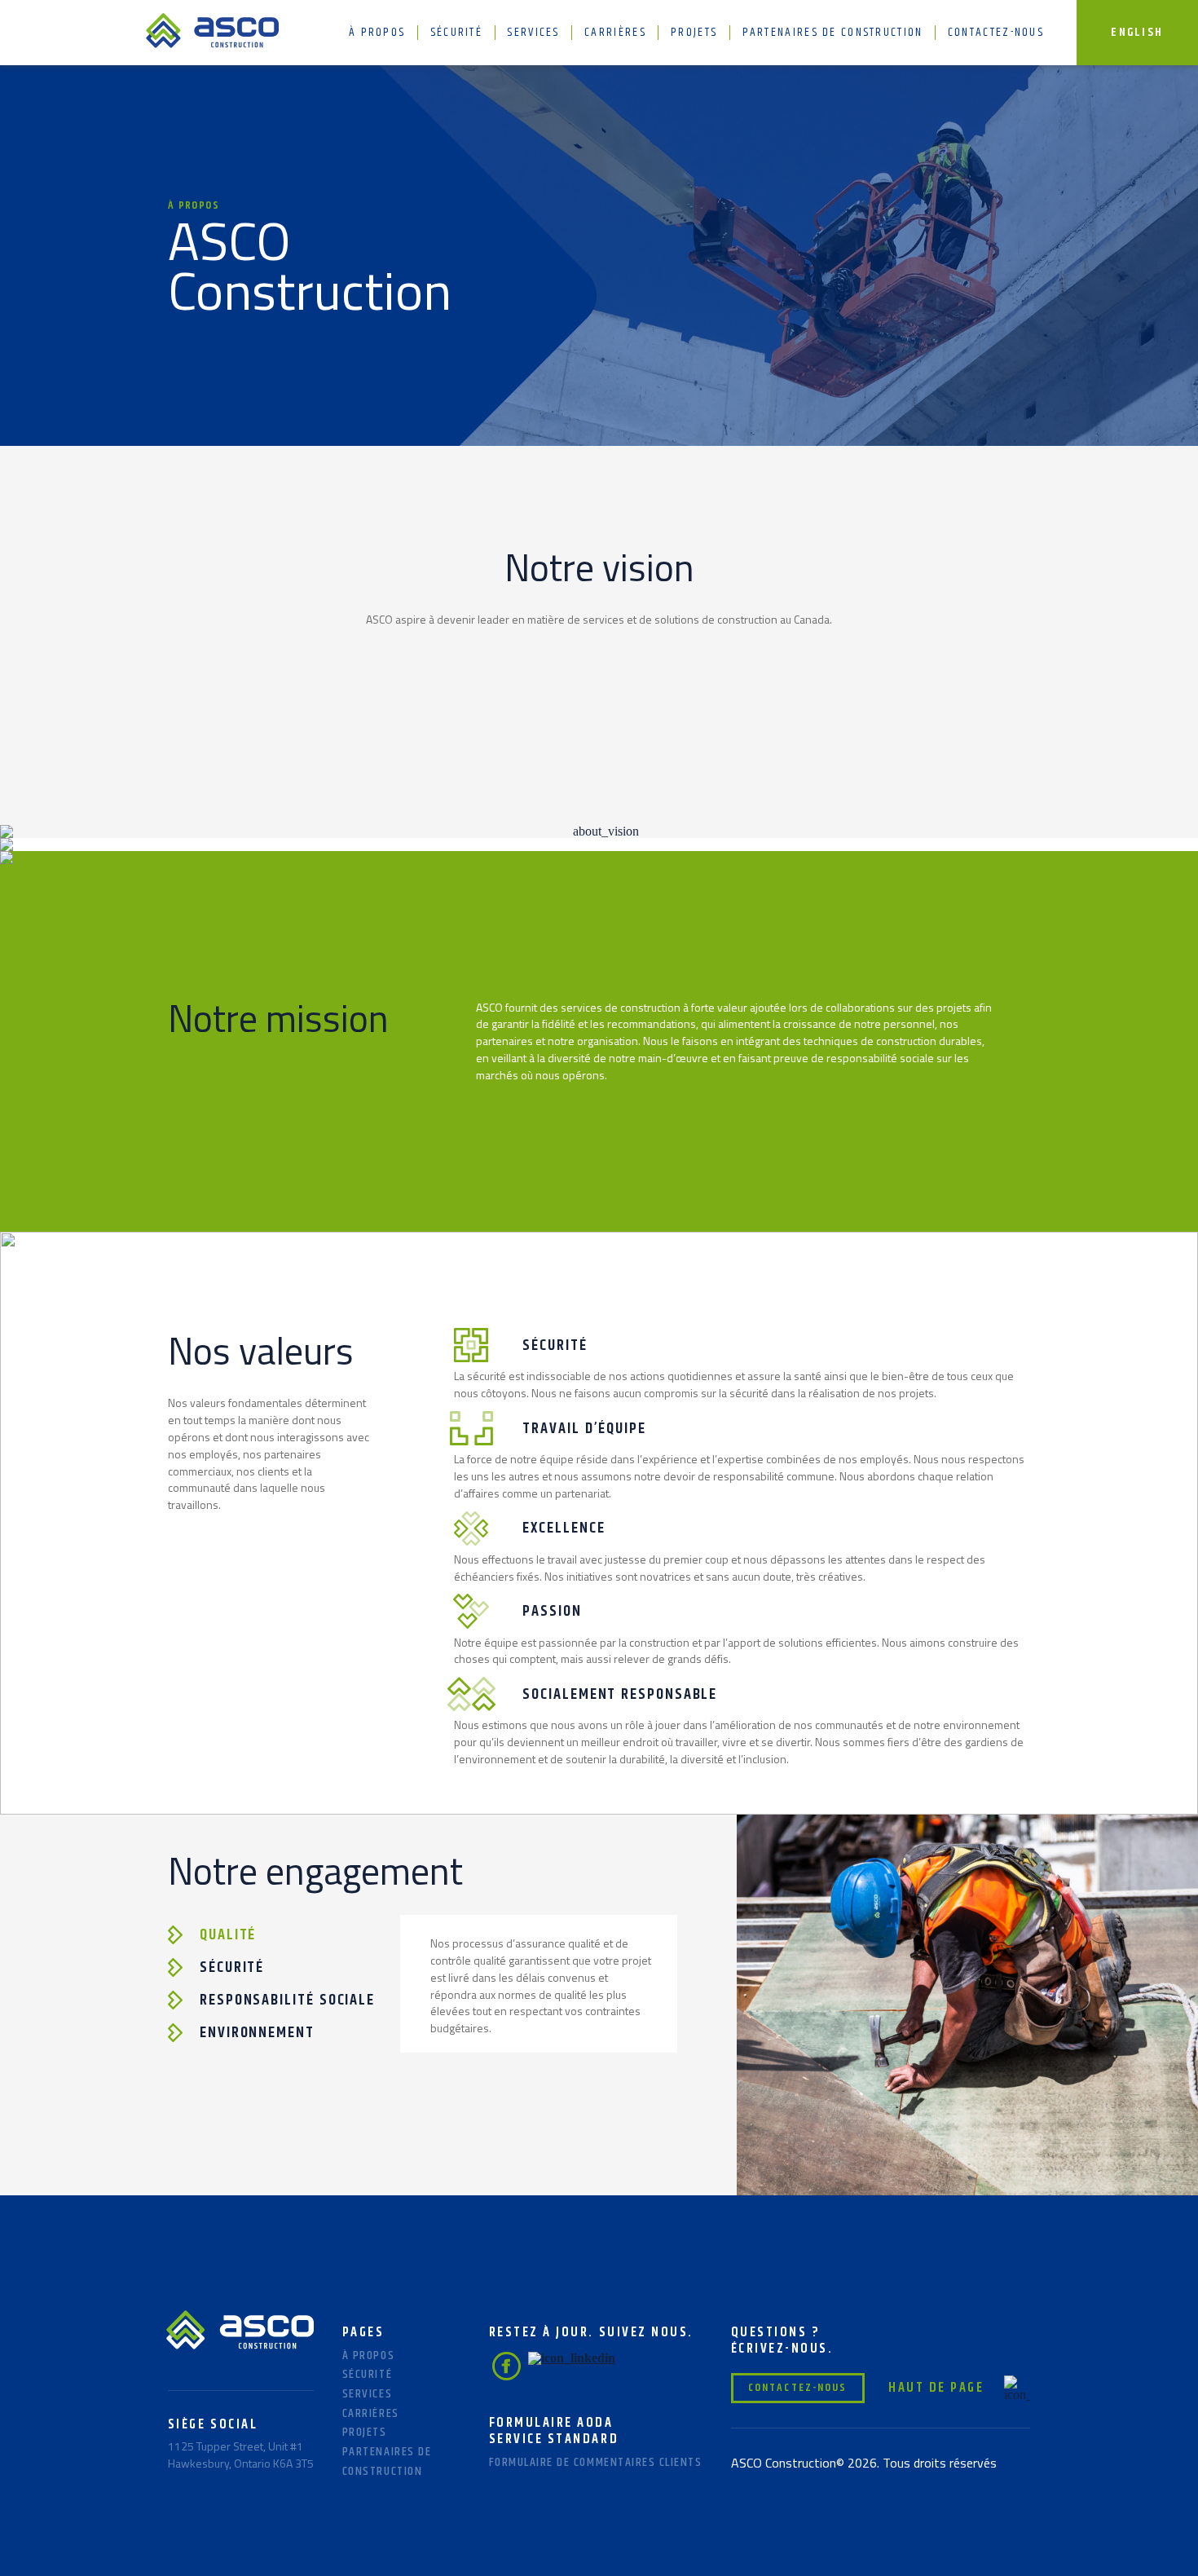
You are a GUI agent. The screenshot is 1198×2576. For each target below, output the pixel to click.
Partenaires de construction (833, 32)
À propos (377, 32)
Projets (694, 32)
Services (533, 32)
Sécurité (456, 32)
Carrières (615, 32)
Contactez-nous (996, 32)
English (1137, 32)
